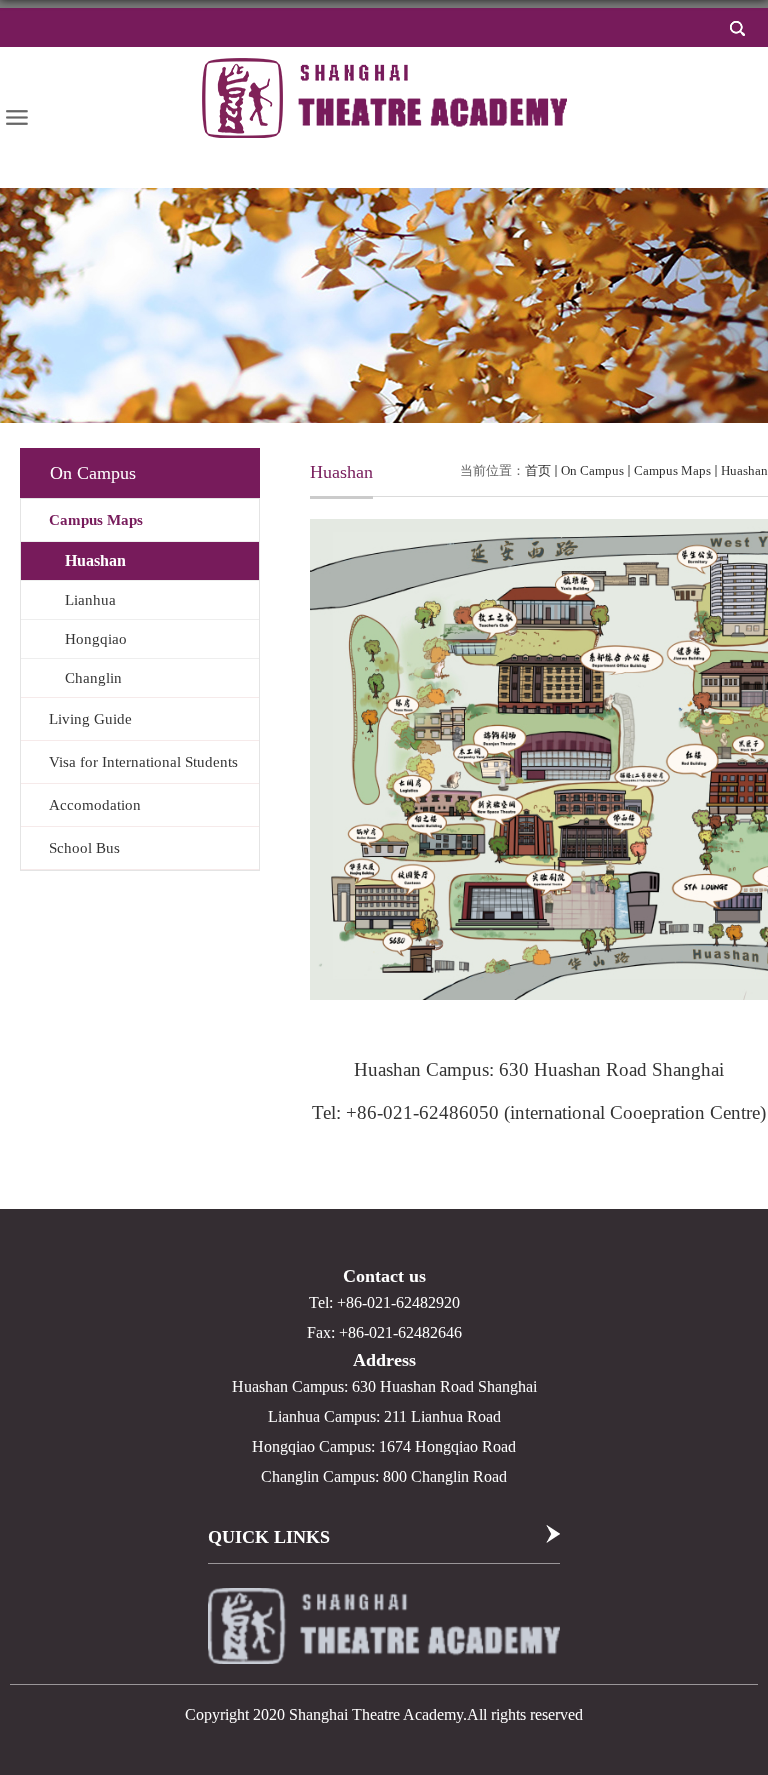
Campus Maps (672, 470)
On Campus (592, 470)
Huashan (744, 470)
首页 (538, 470)
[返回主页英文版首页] (389, 97)
